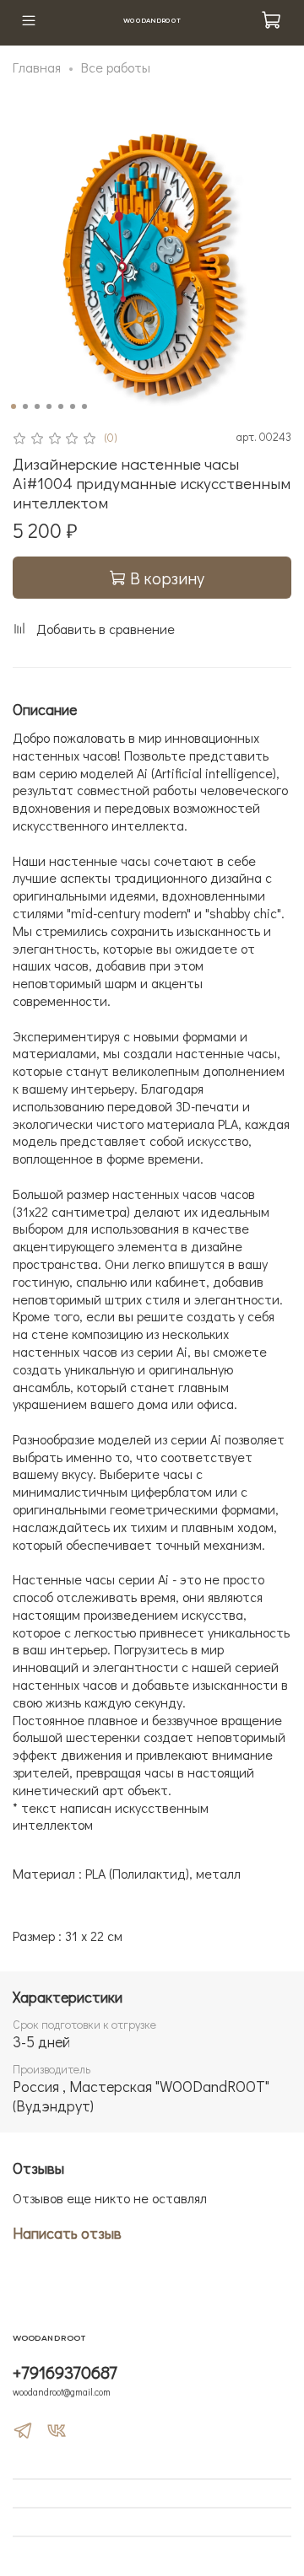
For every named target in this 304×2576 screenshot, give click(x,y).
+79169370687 (65, 2372)
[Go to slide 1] (14, 406)
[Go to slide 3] (37, 406)
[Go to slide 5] (61, 406)
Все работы (116, 67)
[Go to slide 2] (25, 406)
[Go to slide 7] (84, 406)
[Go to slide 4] (49, 406)
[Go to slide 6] (73, 406)
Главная (37, 67)
